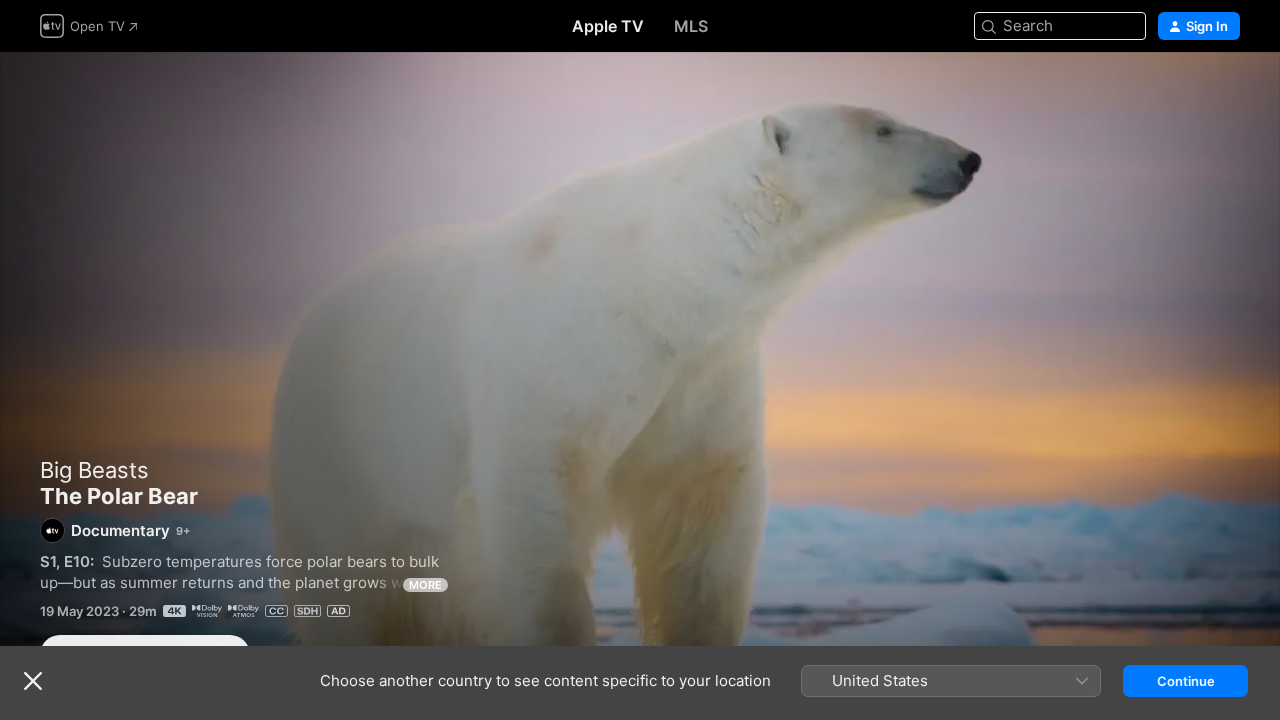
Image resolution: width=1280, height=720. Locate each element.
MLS (691, 26)
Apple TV (608, 26)
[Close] (33, 681)
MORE (425, 585)
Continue (1186, 681)
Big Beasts (94, 470)
